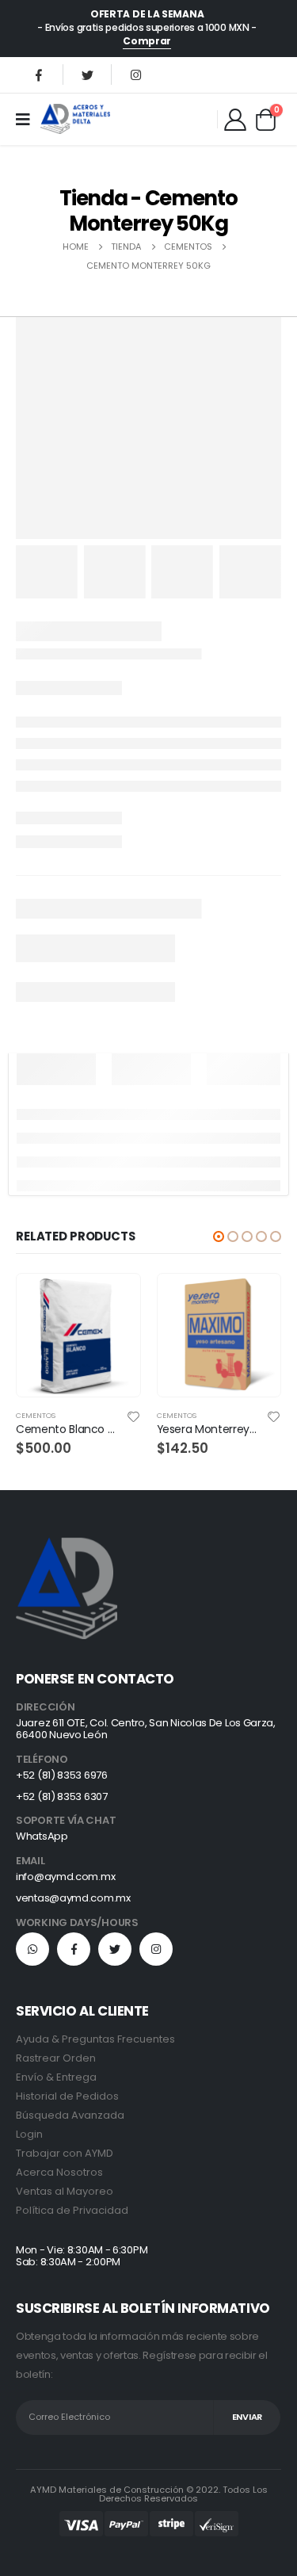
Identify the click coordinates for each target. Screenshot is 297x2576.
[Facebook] (39, 75)
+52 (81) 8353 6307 (62, 1796)
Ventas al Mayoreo (65, 2191)
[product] (78, 1335)
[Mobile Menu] (28, 119)
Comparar (114, 1336)
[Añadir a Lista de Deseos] (133, 1416)
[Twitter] (87, 75)
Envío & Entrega (56, 2077)
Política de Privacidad (72, 2210)
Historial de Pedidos (67, 2096)
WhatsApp (42, 1836)
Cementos (36, 1415)
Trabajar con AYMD (65, 2153)
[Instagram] (135, 75)
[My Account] (235, 119)
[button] (219, 1236)
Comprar (147, 41)
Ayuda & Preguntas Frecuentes (95, 2039)
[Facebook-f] (74, 1949)
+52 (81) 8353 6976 (62, 1775)
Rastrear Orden (56, 2058)
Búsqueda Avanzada (70, 2115)
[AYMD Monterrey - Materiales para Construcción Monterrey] (75, 118)
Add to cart (114, 1300)
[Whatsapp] (32, 1949)
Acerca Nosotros (59, 2172)
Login (29, 2134)
